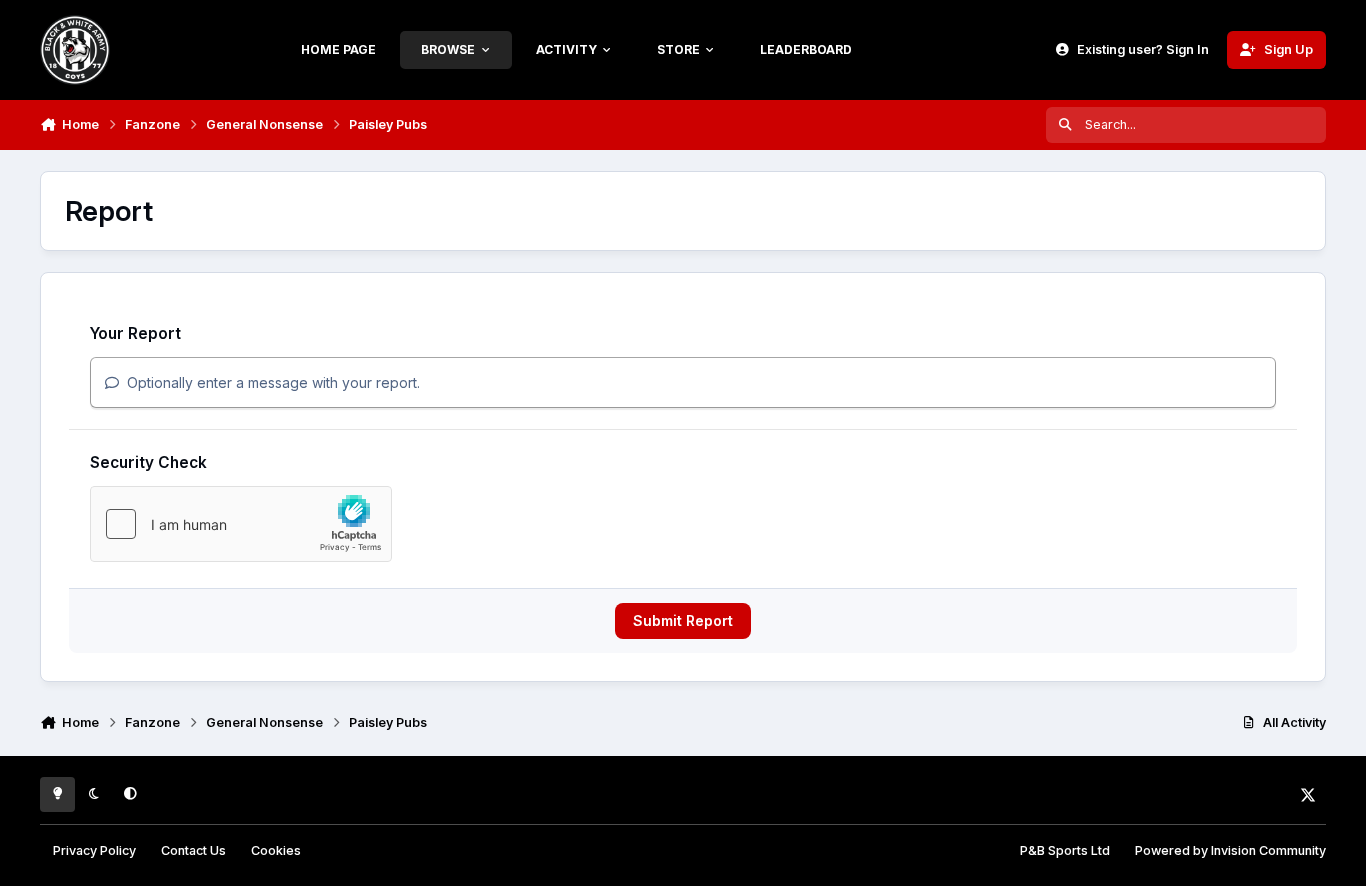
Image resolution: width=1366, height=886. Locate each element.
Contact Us (193, 850)
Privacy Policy (94, 850)
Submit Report (683, 620)
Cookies (276, 850)
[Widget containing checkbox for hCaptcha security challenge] (241, 524)
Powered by (1230, 850)
